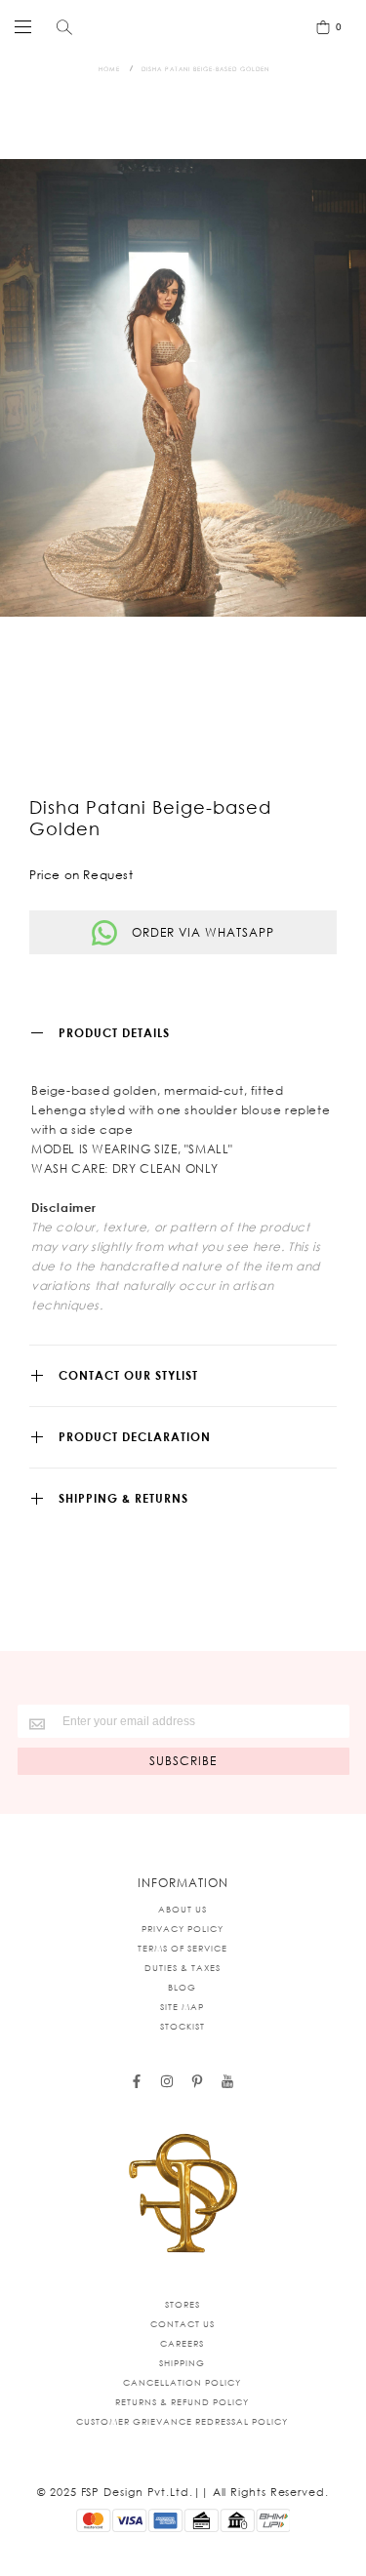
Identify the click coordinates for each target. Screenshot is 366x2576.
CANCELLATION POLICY (182, 2382)
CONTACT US (183, 2324)
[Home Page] (183, 2194)
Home (109, 69)
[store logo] (179, 26)
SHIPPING (182, 2363)
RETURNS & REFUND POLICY (182, 2402)
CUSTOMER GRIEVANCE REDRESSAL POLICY (182, 2421)
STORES (183, 2304)
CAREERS (182, 2343)
